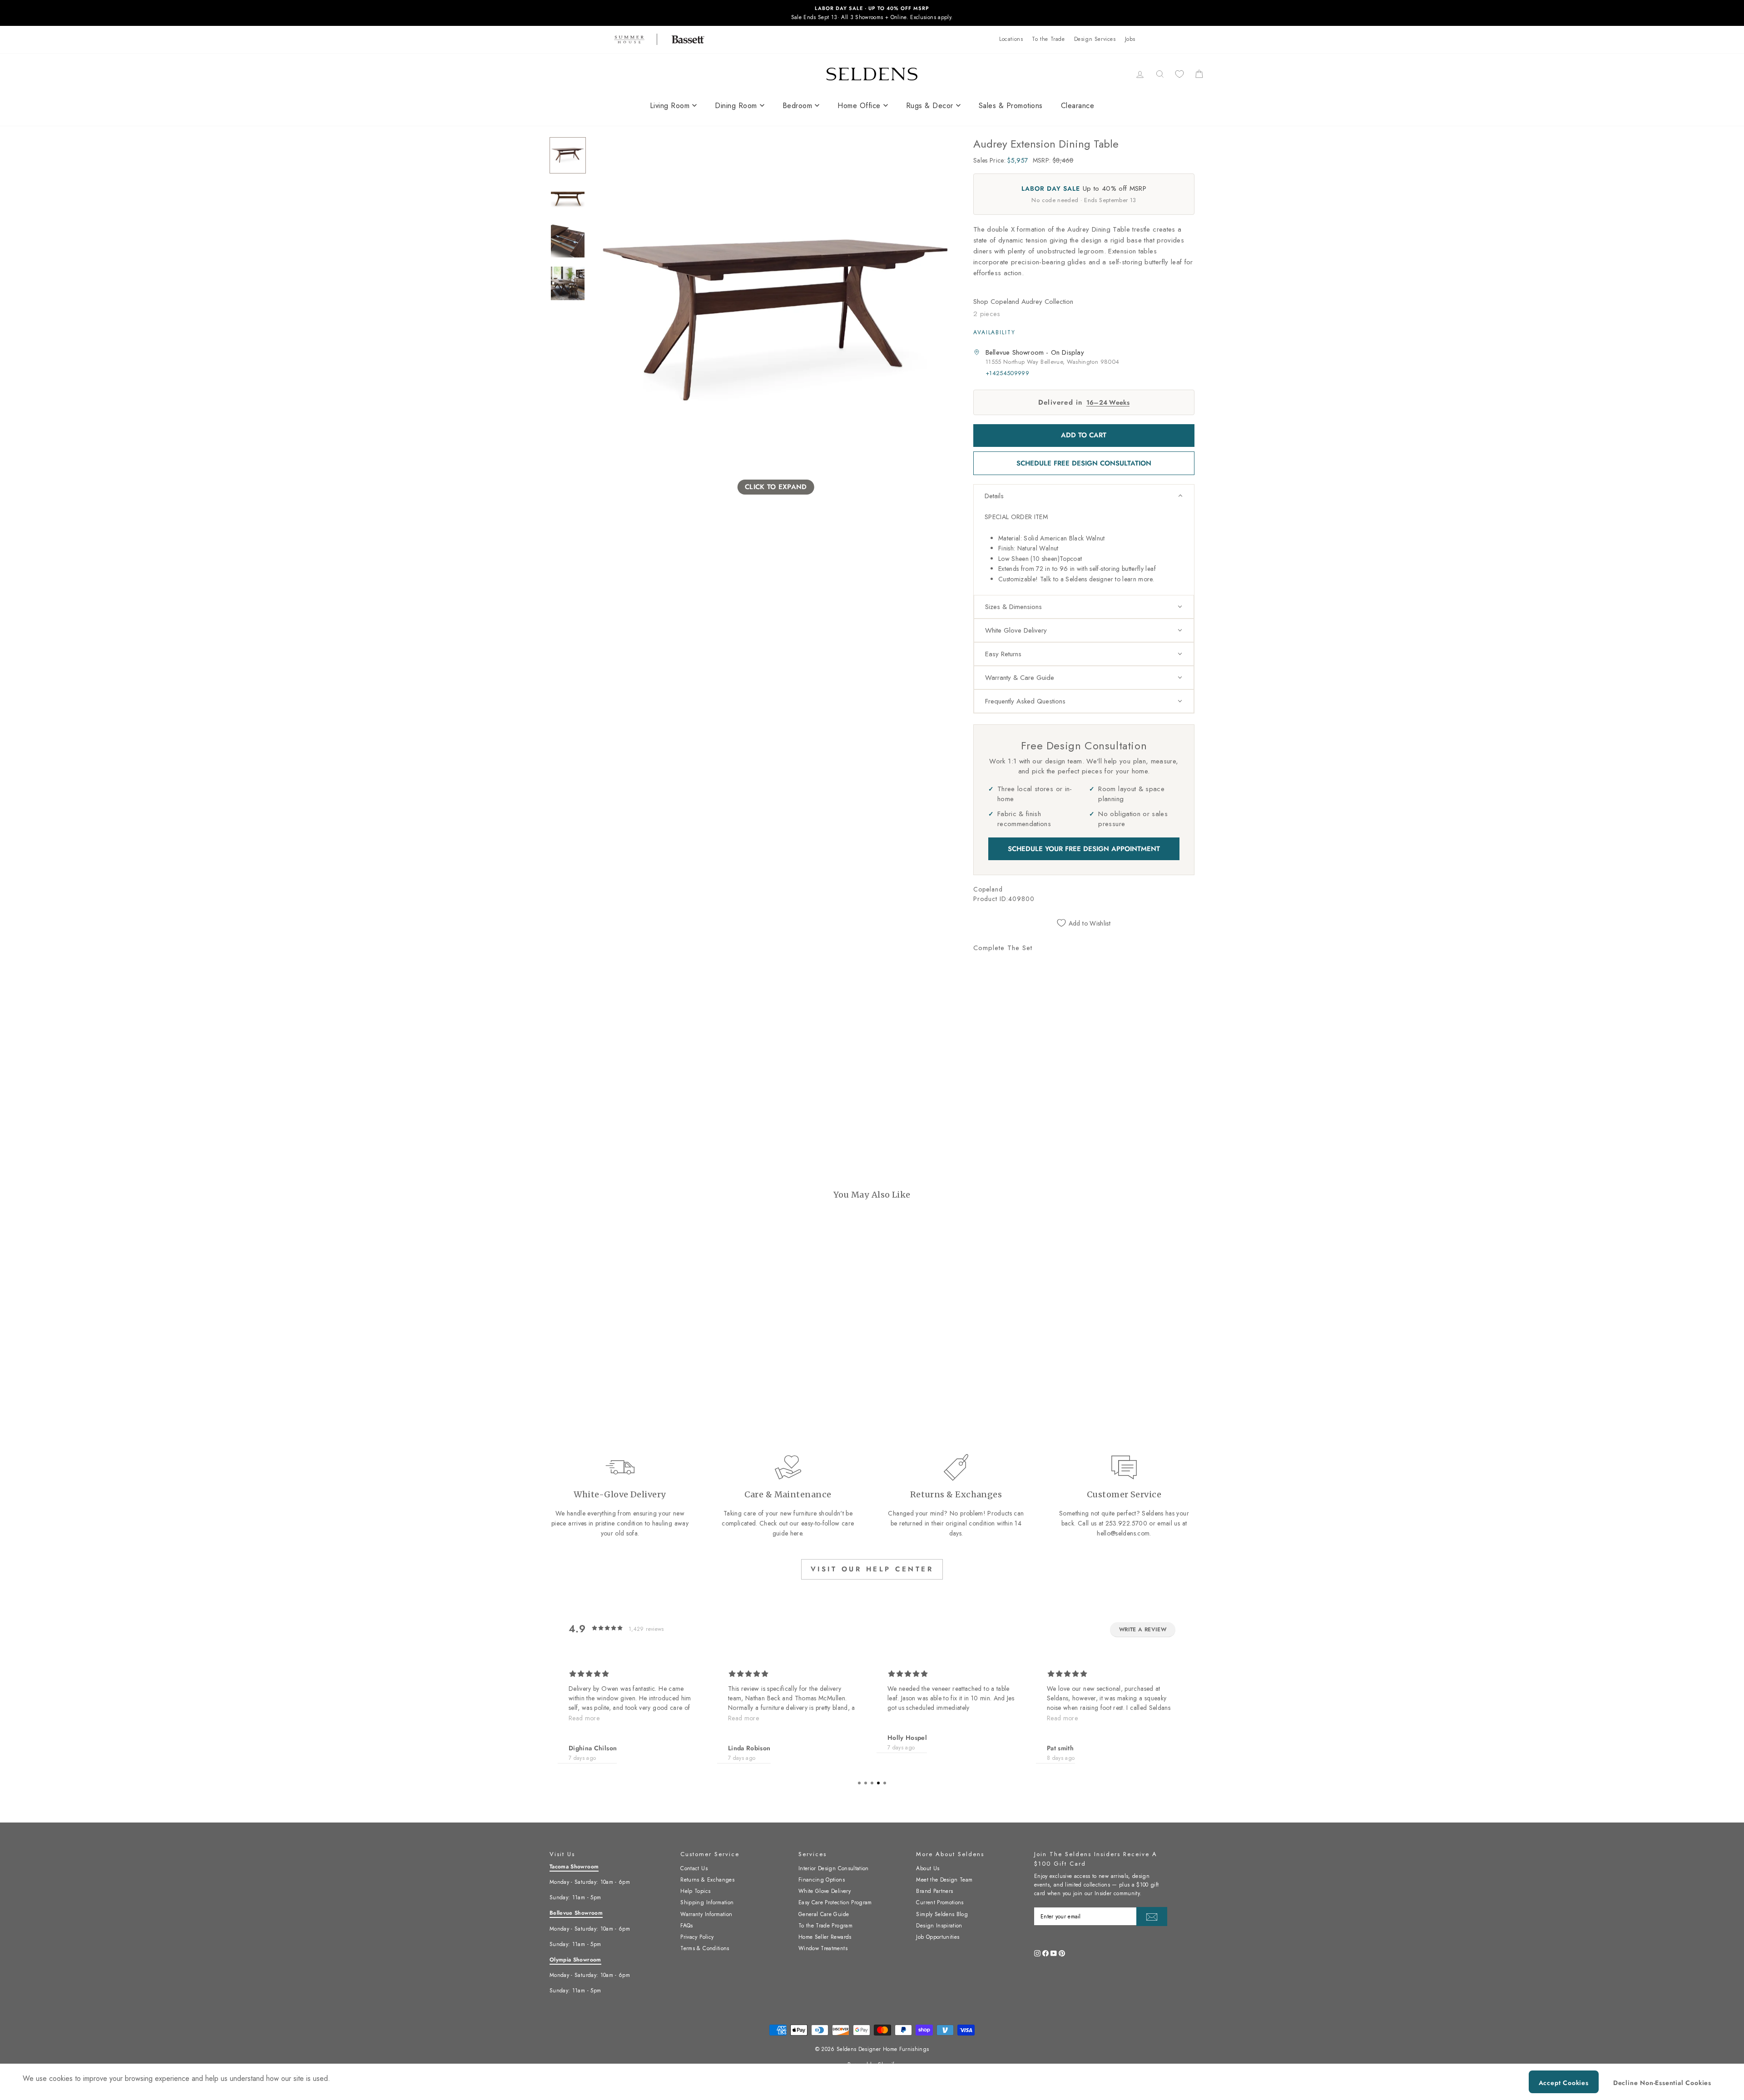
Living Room (670, 106)
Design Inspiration (939, 1926)
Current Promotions (940, 1902)
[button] (1084, 496)
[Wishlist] (1179, 74)
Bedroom (798, 106)
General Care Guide (824, 1914)
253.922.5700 (1126, 1523)
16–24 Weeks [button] (1108, 402)
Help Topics (695, 1891)
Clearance (1078, 106)
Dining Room (736, 106)
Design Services (1095, 39)
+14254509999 (1007, 373)
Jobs (1130, 39)
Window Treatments (823, 1948)
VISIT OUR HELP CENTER (872, 1569)
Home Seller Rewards (825, 1937)
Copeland (988, 889)
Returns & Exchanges (707, 1880)
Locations (1011, 39)
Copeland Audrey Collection (1032, 302)
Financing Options (822, 1880)
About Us (928, 1868)
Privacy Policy (697, 1937)
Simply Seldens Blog (942, 1914)
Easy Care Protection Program (835, 1902)
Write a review (1143, 1629)
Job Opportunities (938, 1937)
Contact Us (694, 1868)
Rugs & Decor (930, 106)
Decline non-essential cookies (1662, 2083)
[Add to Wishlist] (984, 1060)
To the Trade (1048, 39)
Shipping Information (707, 1902)
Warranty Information (706, 1914)
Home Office (859, 106)
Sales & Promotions (1011, 106)
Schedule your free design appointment (1084, 849)
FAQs (686, 1926)
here (796, 1533)
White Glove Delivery (825, 1891)
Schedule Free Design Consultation (1084, 463)
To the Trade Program (825, 1926)
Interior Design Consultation (834, 1868)
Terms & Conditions (705, 1948)
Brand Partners (934, 1891)
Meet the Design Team (944, 1880)
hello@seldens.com (1123, 1533)
